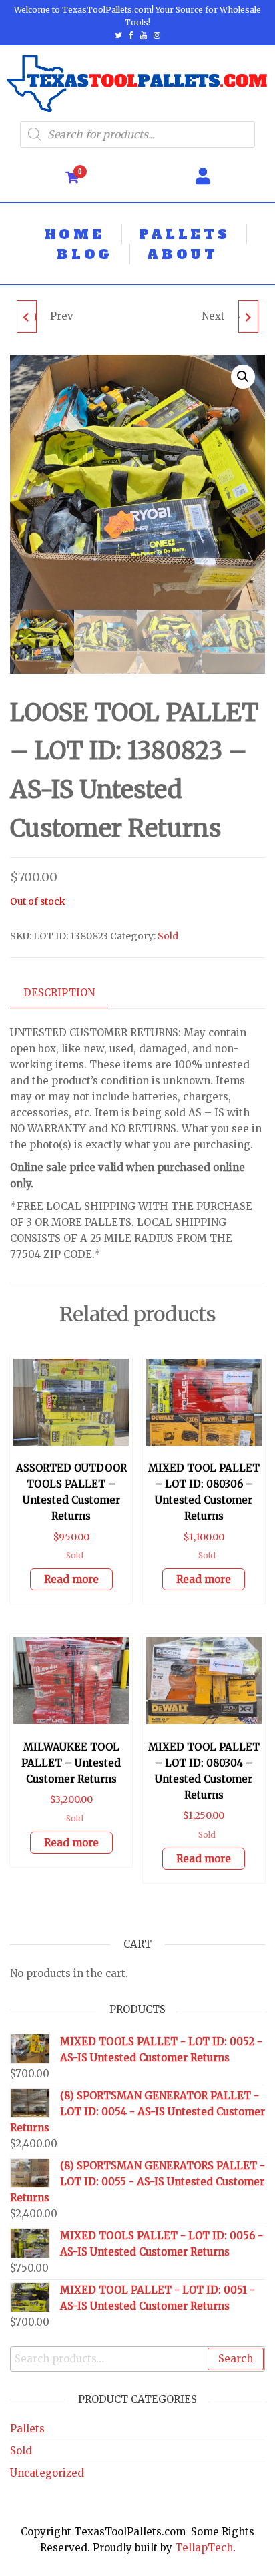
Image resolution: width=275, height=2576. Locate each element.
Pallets (27, 2429)
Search (236, 2359)
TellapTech (204, 2548)
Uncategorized (47, 2473)
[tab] (69, 993)
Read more (71, 1579)
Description (59, 993)
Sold (168, 936)
